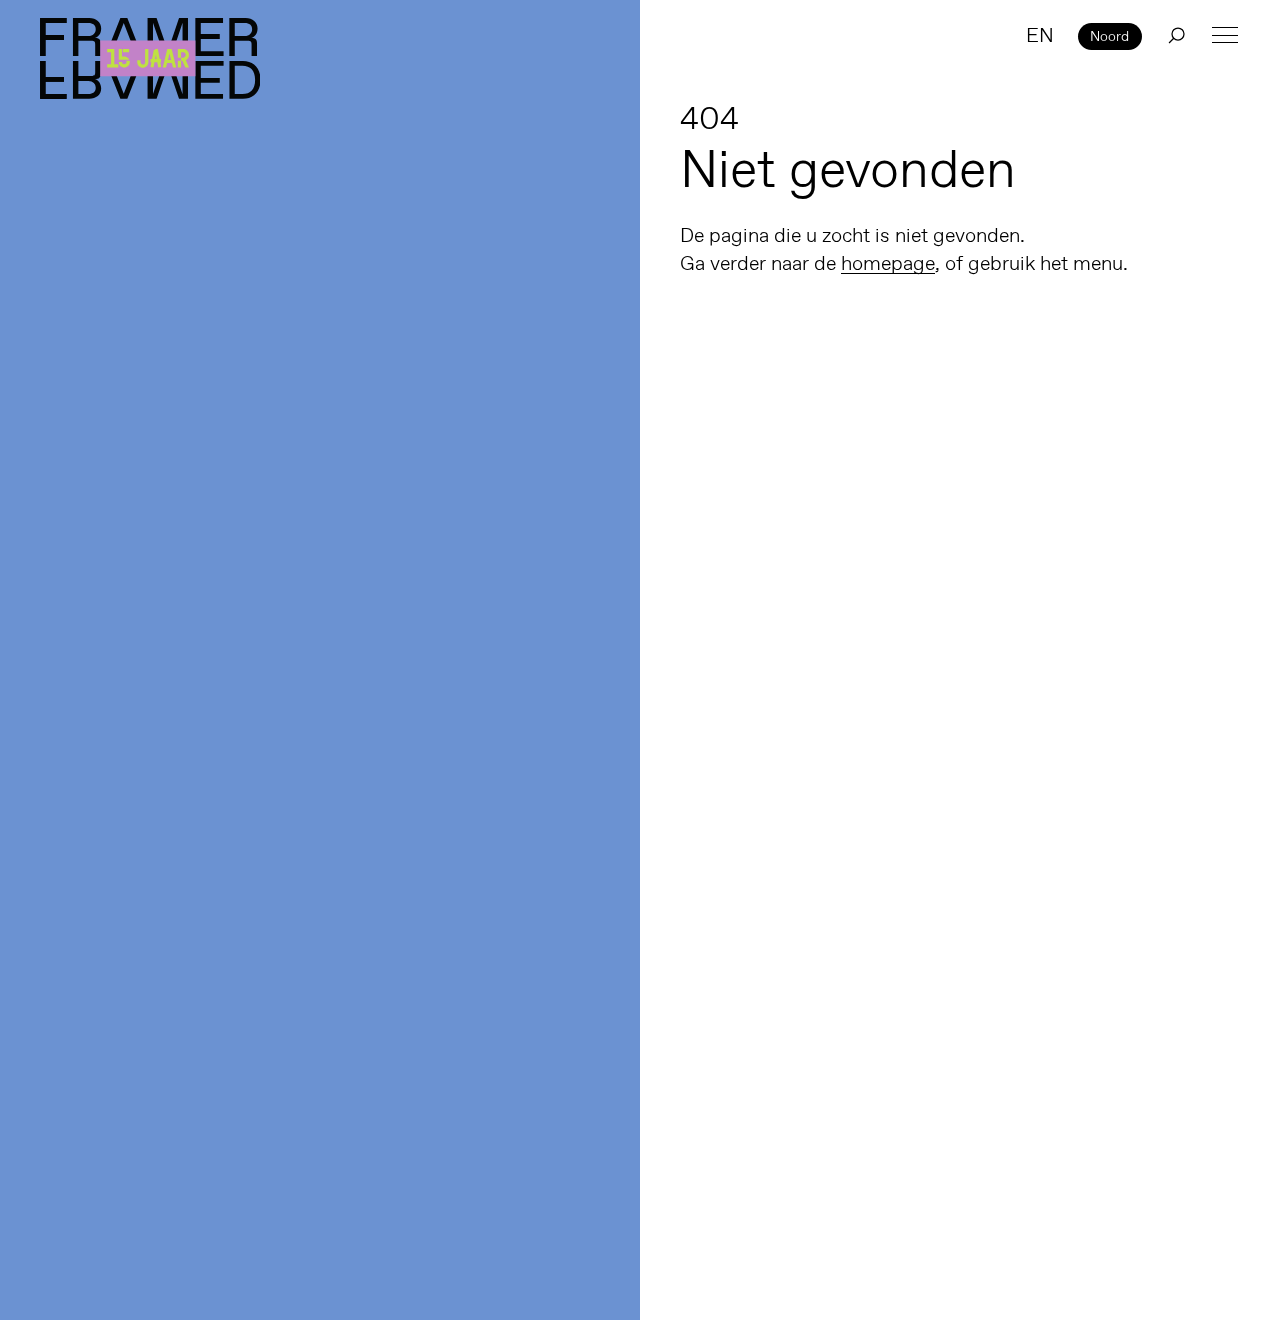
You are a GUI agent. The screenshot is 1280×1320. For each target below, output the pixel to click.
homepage (888, 263)
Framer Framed (150, 58)
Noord (1109, 36)
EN (1040, 35)
